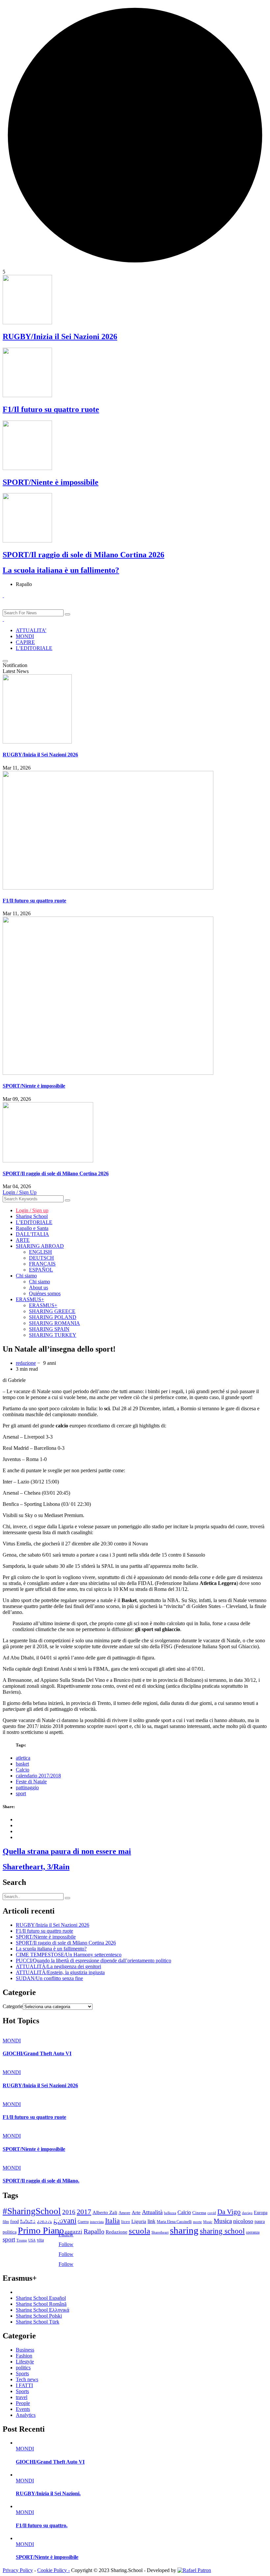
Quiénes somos (45, 1293)
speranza (253, 2232)
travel (22, 2397)
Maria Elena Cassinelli (174, 2222)
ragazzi (74, 2232)
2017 (84, 2212)
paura (260, 2222)
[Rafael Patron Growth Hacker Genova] (194, 2570)
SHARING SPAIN (49, 1329)
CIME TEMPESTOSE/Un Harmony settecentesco (69, 1955)
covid (212, 2213)
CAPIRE (25, 642)
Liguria (139, 2221)
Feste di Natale (31, 1782)
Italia (112, 2221)
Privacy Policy (18, 2570)
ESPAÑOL (41, 1270)
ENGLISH (40, 1252)
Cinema (199, 2213)
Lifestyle (25, 2362)
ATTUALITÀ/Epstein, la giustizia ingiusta (60, 1972)
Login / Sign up (32, 1210)
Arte (136, 2212)
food (14, 2221)
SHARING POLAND (53, 1317)
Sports (22, 2373)
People (23, 2403)
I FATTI (24, 2385)
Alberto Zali (105, 2212)
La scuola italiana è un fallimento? (61, 570)
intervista (97, 2222)
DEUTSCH (41, 1258)
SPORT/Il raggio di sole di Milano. (41, 2181)
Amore (124, 2213)
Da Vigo (229, 2212)
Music (208, 2222)
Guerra (83, 2222)
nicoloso (243, 2221)
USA (32, 2240)
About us (39, 1288)
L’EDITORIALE (34, 648)
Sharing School (32, 1216)
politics (23, 2368)
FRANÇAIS (42, 1264)
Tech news (27, 2379)
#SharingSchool (32, 2211)
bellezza (170, 2213)
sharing (184, 2230)
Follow (66, 2234)
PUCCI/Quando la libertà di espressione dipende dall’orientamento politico (94, 1961)
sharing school (222, 2231)
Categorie (13, 2006)
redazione (26, 1363)
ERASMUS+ (30, 1299)
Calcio (23, 1770)
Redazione (117, 2232)
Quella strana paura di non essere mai (67, 1851)
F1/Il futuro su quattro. (42, 2525)
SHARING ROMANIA (54, 1323)
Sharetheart (160, 2232)
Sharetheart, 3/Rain (36, 1867)
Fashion (24, 2356)
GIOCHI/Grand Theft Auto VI (37, 2053)
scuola (139, 2231)
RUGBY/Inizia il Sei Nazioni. (48, 2493)
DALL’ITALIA (32, 1234)
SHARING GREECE (52, 1311)
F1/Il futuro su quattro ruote (51, 409)
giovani (65, 2221)
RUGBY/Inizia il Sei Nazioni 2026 (60, 337)
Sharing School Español (41, 2298)
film (6, 2222)
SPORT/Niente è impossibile (51, 482)
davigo (247, 2213)
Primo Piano (41, 2230)
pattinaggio (27, 1787)
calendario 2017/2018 (38, 1776)
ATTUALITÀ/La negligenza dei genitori (58, 1966)
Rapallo (94, 2231)
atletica (23, 1758)
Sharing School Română (41, 2304)
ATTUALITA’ (31, 630)
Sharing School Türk (38, 2322)
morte (197, 2222)
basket (22, 1764)
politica (10, 2232)
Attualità (152, 2212)
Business (25, 2350)
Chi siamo (26, 1276)
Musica (223, 2221)
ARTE (23, 1240)
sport (21, 1793)
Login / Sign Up (20, 1192)
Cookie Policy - (54, 2570)
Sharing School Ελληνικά (42, 2310)
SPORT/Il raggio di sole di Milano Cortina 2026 (83, 555)
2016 (69, 2212)
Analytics (26, 2415)
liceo (126, 2222)
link (151, 2221)
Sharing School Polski (39, 2316)
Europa (261, 2213)
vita (40, 2240)
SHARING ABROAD (40, 1246)
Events (23, 2409)
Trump (22, 2240)
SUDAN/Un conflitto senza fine (49, 1978)
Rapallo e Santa (32, 1228)
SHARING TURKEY (53, 1335)
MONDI (25, 636)
